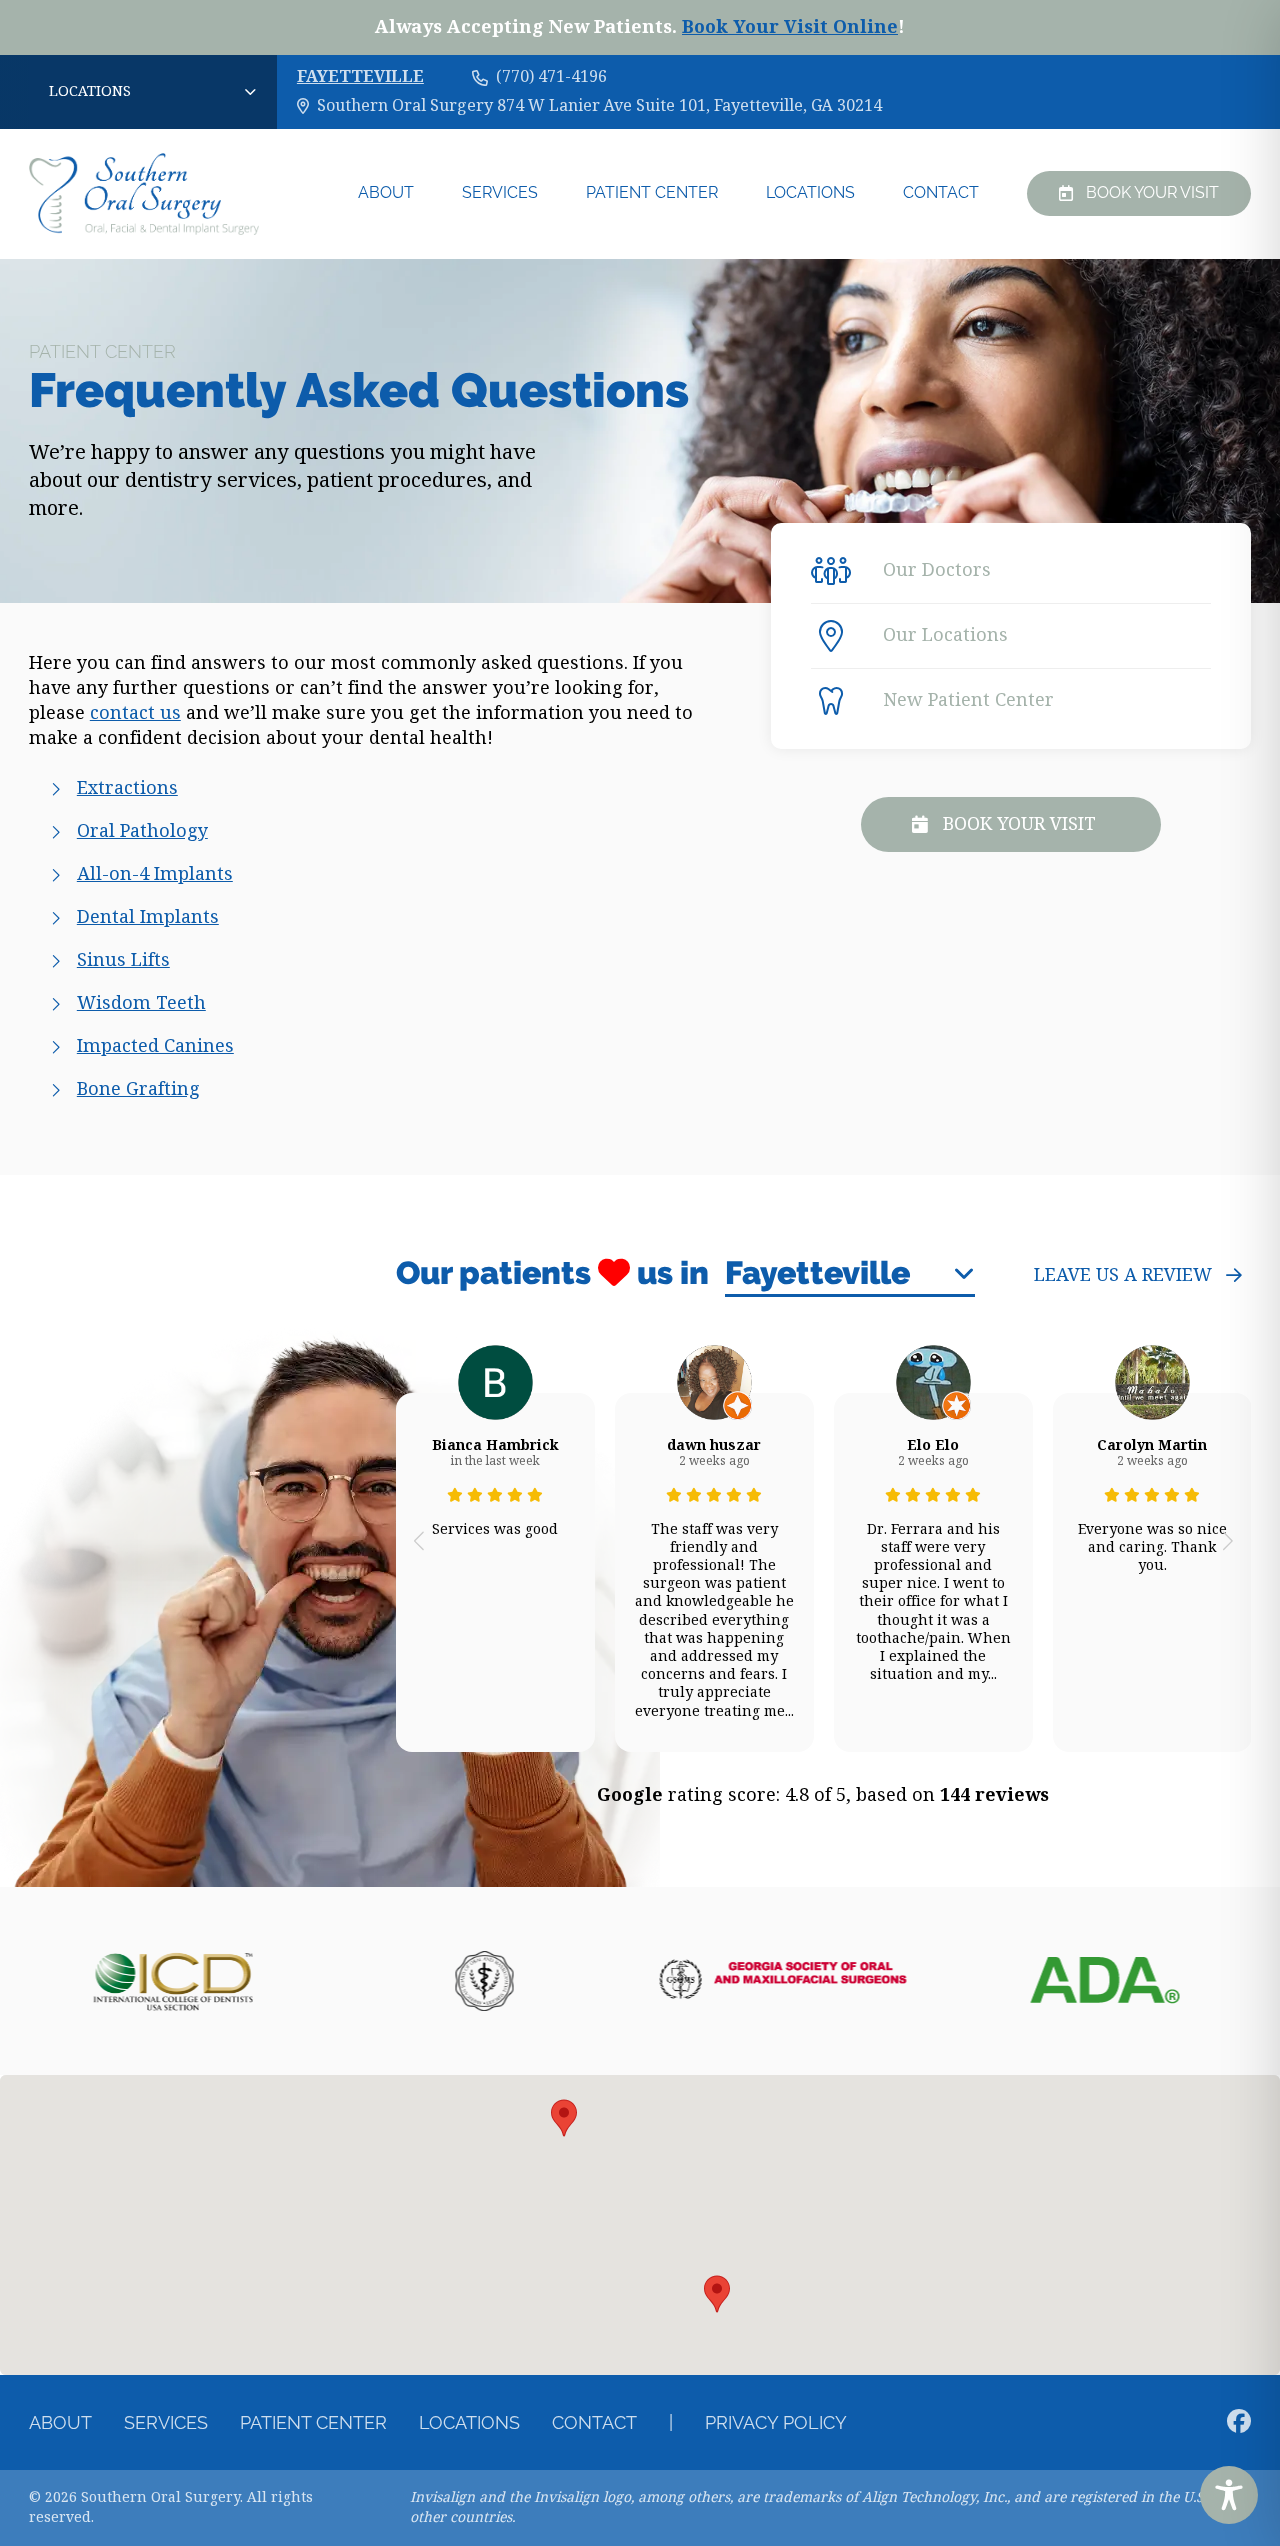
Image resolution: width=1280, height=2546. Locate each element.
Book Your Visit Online (790, 27)
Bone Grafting (138, 1089)
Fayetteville (360, 77)
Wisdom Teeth (141, 1003)
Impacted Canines (155, 1046)
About (386, 192)
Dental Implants (148, 917)
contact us (135, 713)
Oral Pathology (142, 831)
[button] (419, 1540)
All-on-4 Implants (155, 874)
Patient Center (652, 192)
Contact (941, 192)
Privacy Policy (776, 2422)
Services (500, 192)
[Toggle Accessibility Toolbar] (1229, 2495)
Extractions (127, 788)
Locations (810, 192)
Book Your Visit (1152, 192)
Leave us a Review (1123, 1275)
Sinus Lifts (123, 960)
